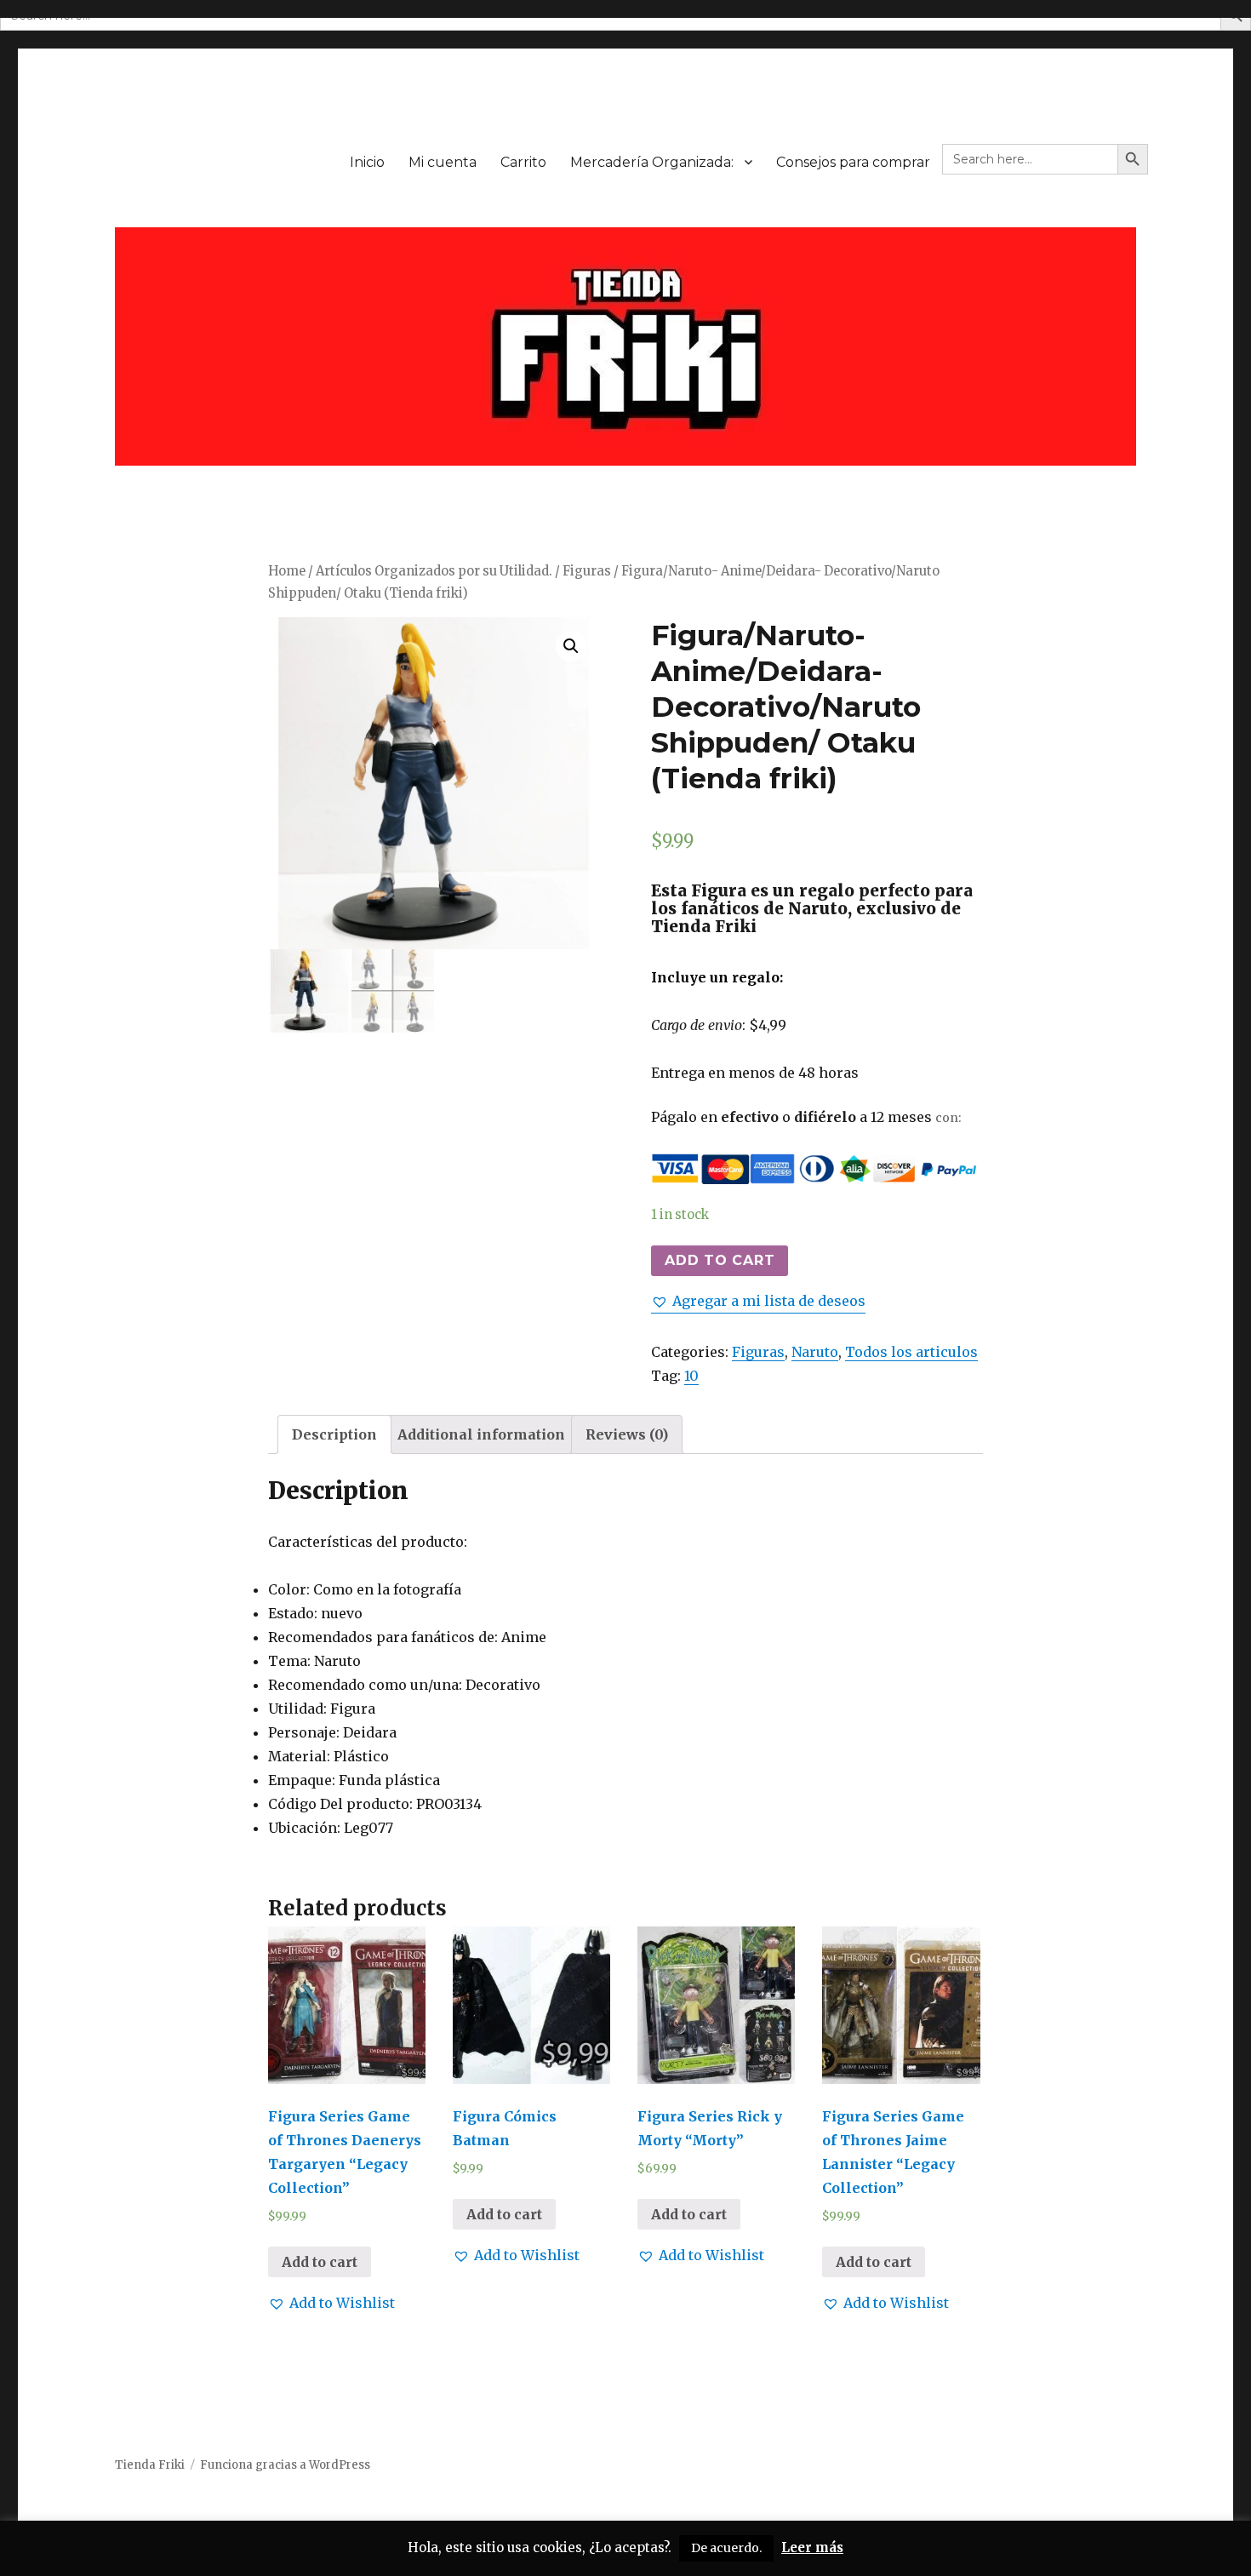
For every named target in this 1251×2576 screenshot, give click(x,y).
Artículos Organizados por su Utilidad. (434, 571)
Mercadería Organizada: (652, 162)
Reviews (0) (627, 1434)
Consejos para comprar (853, 162)
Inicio (367, 162)
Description (334, 1434)
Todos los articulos (911, 1352)
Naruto (815, 1352)
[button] (758, 1301)
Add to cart (720, 1260)
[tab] (334, 1434)
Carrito (523, 162)
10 (691, 1376)
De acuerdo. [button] (726, 2548)
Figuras (587, 571)
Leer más (812, 2547)
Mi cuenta (443, 162)
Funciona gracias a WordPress (285, 2465)
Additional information (481, 1434)
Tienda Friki (150, 2465)
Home (287, 571)
